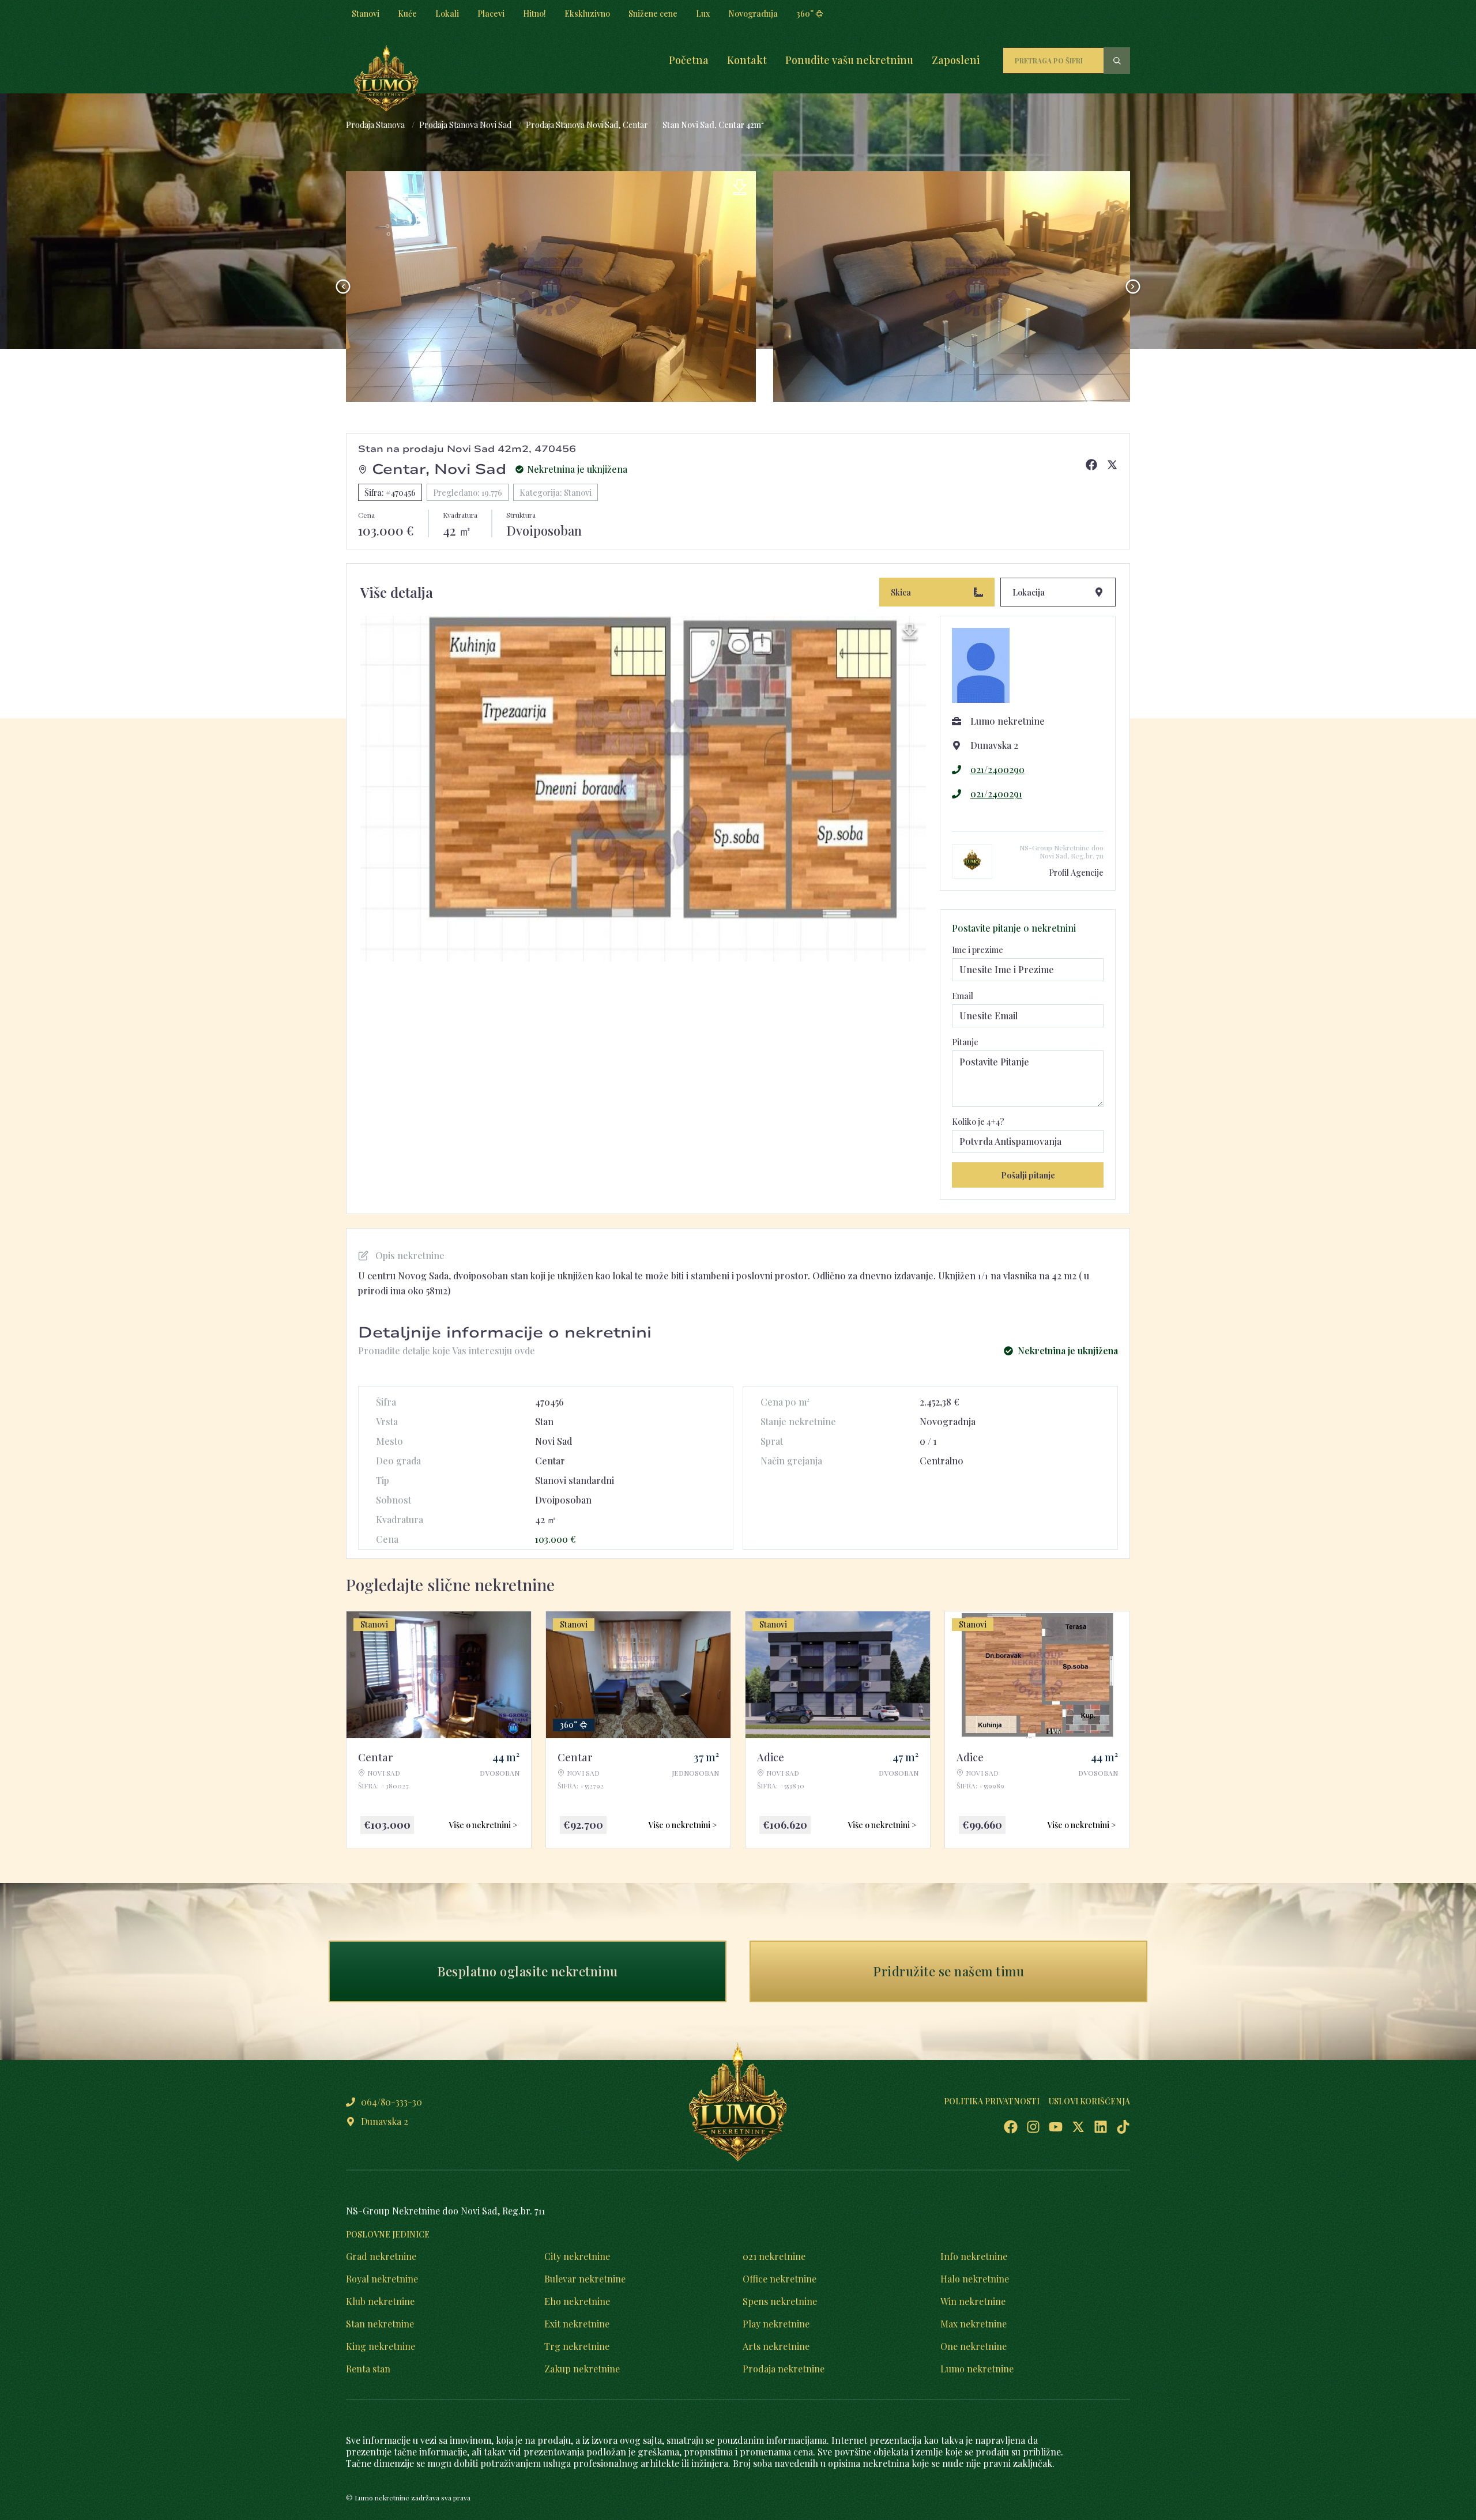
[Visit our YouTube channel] (1056, 2127)
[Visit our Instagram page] (1033, 2127)
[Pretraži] (1117, 61)
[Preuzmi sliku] (740, 187)
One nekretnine (974, 2346)
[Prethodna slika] (343, 287)
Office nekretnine (780, 2279)
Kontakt (747, 60)
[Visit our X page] (1078, 2127)
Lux (703, 14)
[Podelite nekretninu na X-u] (1112, 465)
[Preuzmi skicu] (910, 632)
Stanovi (366, 14)
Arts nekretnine (776, 2346)
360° (805, 14)
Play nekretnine (776, 2324)
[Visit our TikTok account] (1123, 2127)
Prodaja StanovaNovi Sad (465, 125)
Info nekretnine (974, 2256)
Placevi (491, 14)
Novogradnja (753, 14)
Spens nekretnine (780, 2301)
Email (963, 996)
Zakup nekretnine (582, 2369)
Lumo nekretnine (977, 2369)
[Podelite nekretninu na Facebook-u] (1091, 465)
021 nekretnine (774, 2256)
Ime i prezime (978, 950)
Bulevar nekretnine (585, 2279)
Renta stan (368, 2369)
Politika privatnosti (992, 2101)
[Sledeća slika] (1133, 287)
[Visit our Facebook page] (1011, 2127)
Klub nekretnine (380, 2301)
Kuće (407, 14)
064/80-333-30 (391, 2102)
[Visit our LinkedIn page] (1101, 2127)
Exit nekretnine (577, 2324)
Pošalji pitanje (1028, 1175)
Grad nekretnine (381, 2256)
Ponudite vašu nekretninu (849, 60)
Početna (689, 60)
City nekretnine (577, 2256)
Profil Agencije (1076, 873)
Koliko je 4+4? (978, 1122)
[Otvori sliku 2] (551, 287)
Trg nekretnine (577, 2346)
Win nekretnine (973, 2301)
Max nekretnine (974, 2324)
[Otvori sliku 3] (978, 287)
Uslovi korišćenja (1089, 2101)
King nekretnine (381, 2346)
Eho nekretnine (577, 2301)
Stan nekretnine (380, 2324)
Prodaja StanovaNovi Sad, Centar (587, 125)
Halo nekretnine (975, 2279)
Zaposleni (956, 60)
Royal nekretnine (382, 2279)
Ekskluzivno (587, 14)
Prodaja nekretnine (784, 2369)
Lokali (447, 14)
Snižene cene (653, 14)
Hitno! (534, 14)
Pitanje (965, 1042)
